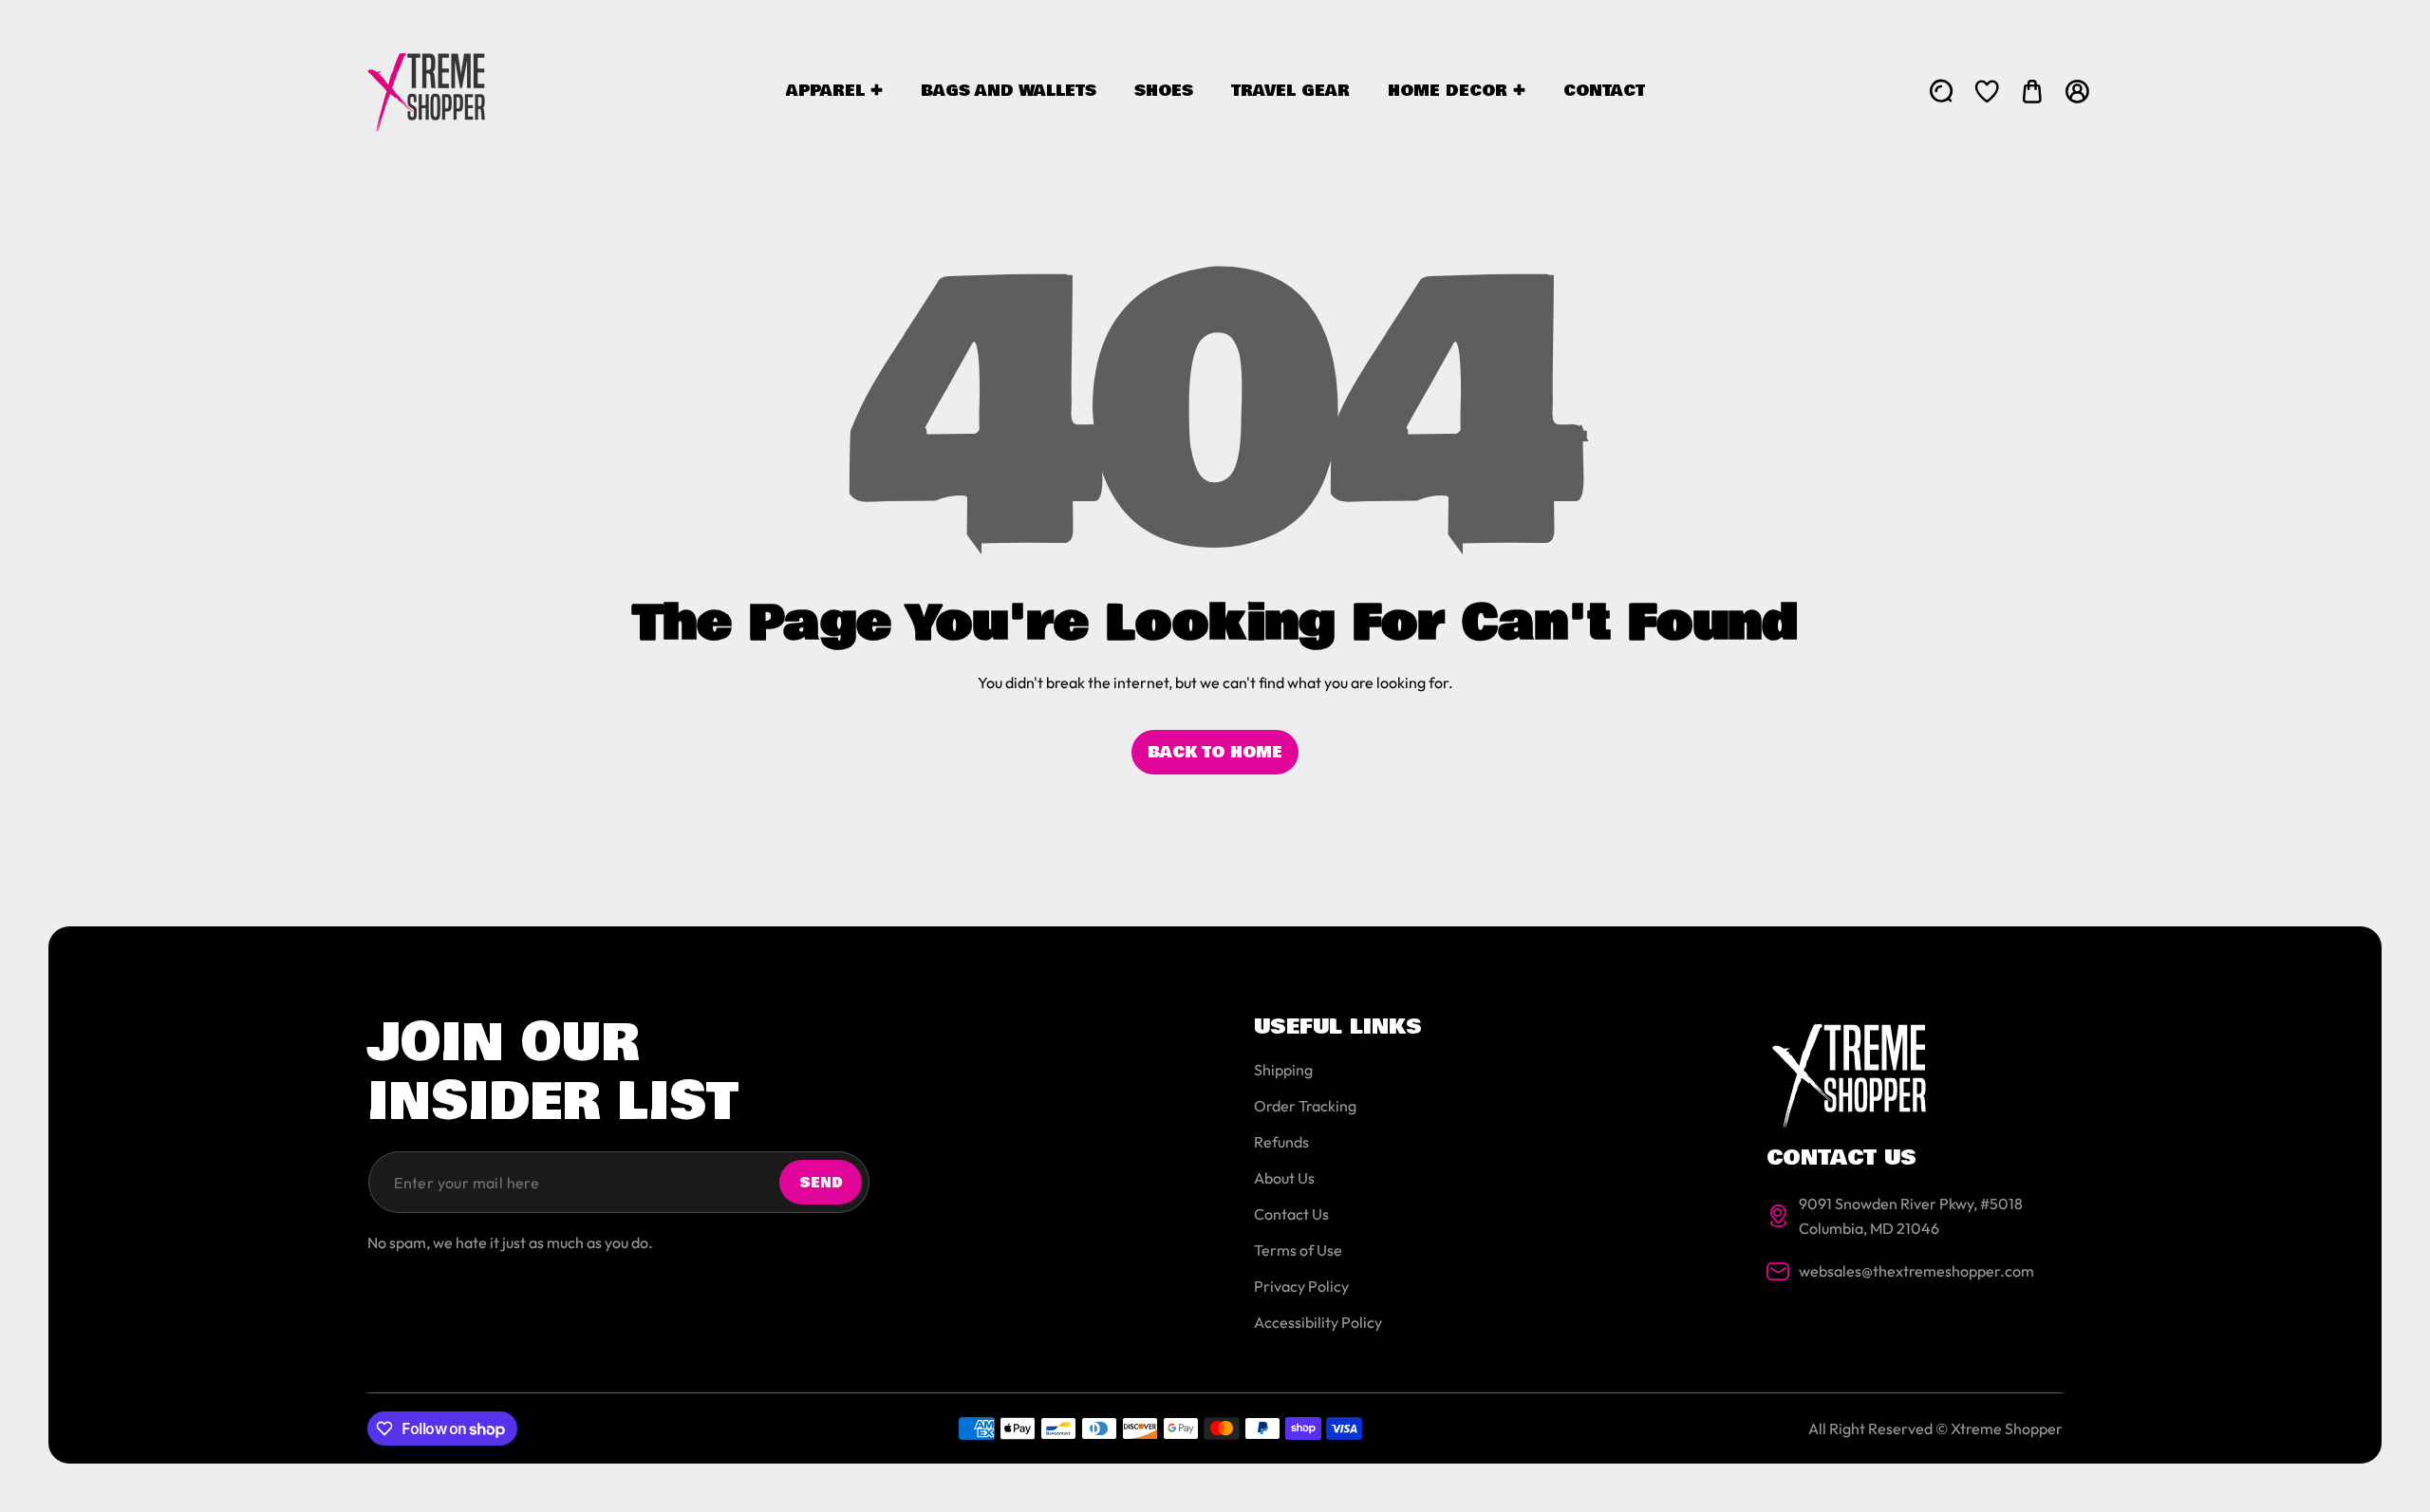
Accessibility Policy (1318, 1322)
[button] (2032, 91)
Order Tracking (1305, 1106)
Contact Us (1291, 1214)
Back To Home (1215, 752)
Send (821, 1183)
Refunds (1281, 1142)
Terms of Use (1298, 1250)
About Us (1284, 1178)
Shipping (1283, 1070)
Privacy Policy (1301, 1286)
